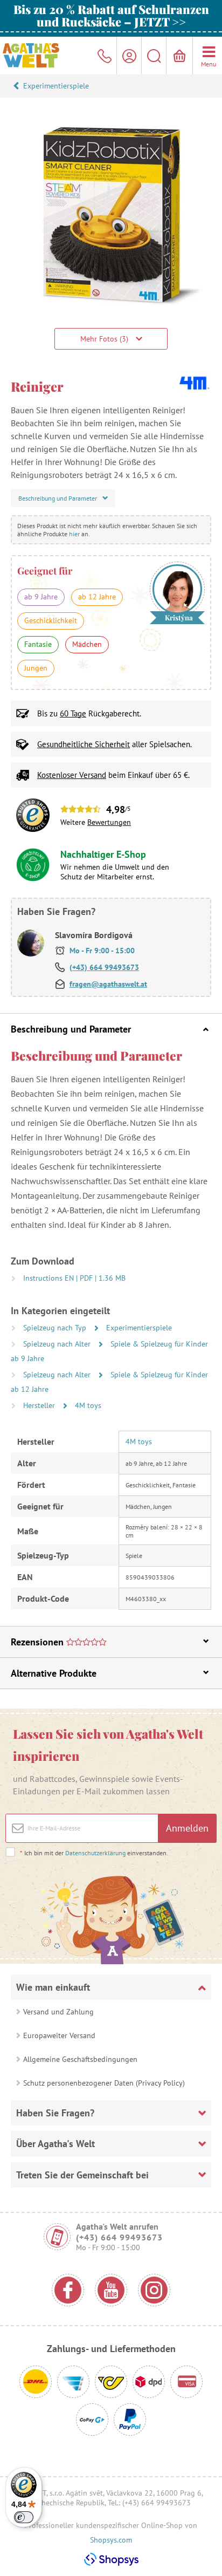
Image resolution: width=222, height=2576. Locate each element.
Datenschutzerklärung (95, 1853)
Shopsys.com (111, 2540)
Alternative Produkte (54, 1673)
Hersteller (40, 1405)
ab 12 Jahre (97, 597)
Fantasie (38, 644)
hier (74, 534)
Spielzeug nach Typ (56, 1328)
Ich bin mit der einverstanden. (94, 1853)
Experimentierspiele (56, 86)
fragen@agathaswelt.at (108, 984)
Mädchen (87, 644)
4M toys (88, 1405)
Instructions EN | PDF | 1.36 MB (74, 1278)
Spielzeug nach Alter (58, 1344)
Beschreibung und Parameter (71, 1029)
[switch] (24, 2517)
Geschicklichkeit (51, 620)
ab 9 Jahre (41, 597)
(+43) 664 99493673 (104, 967)
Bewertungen (109, 822)
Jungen (36, 668)
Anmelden (187, 1828)
